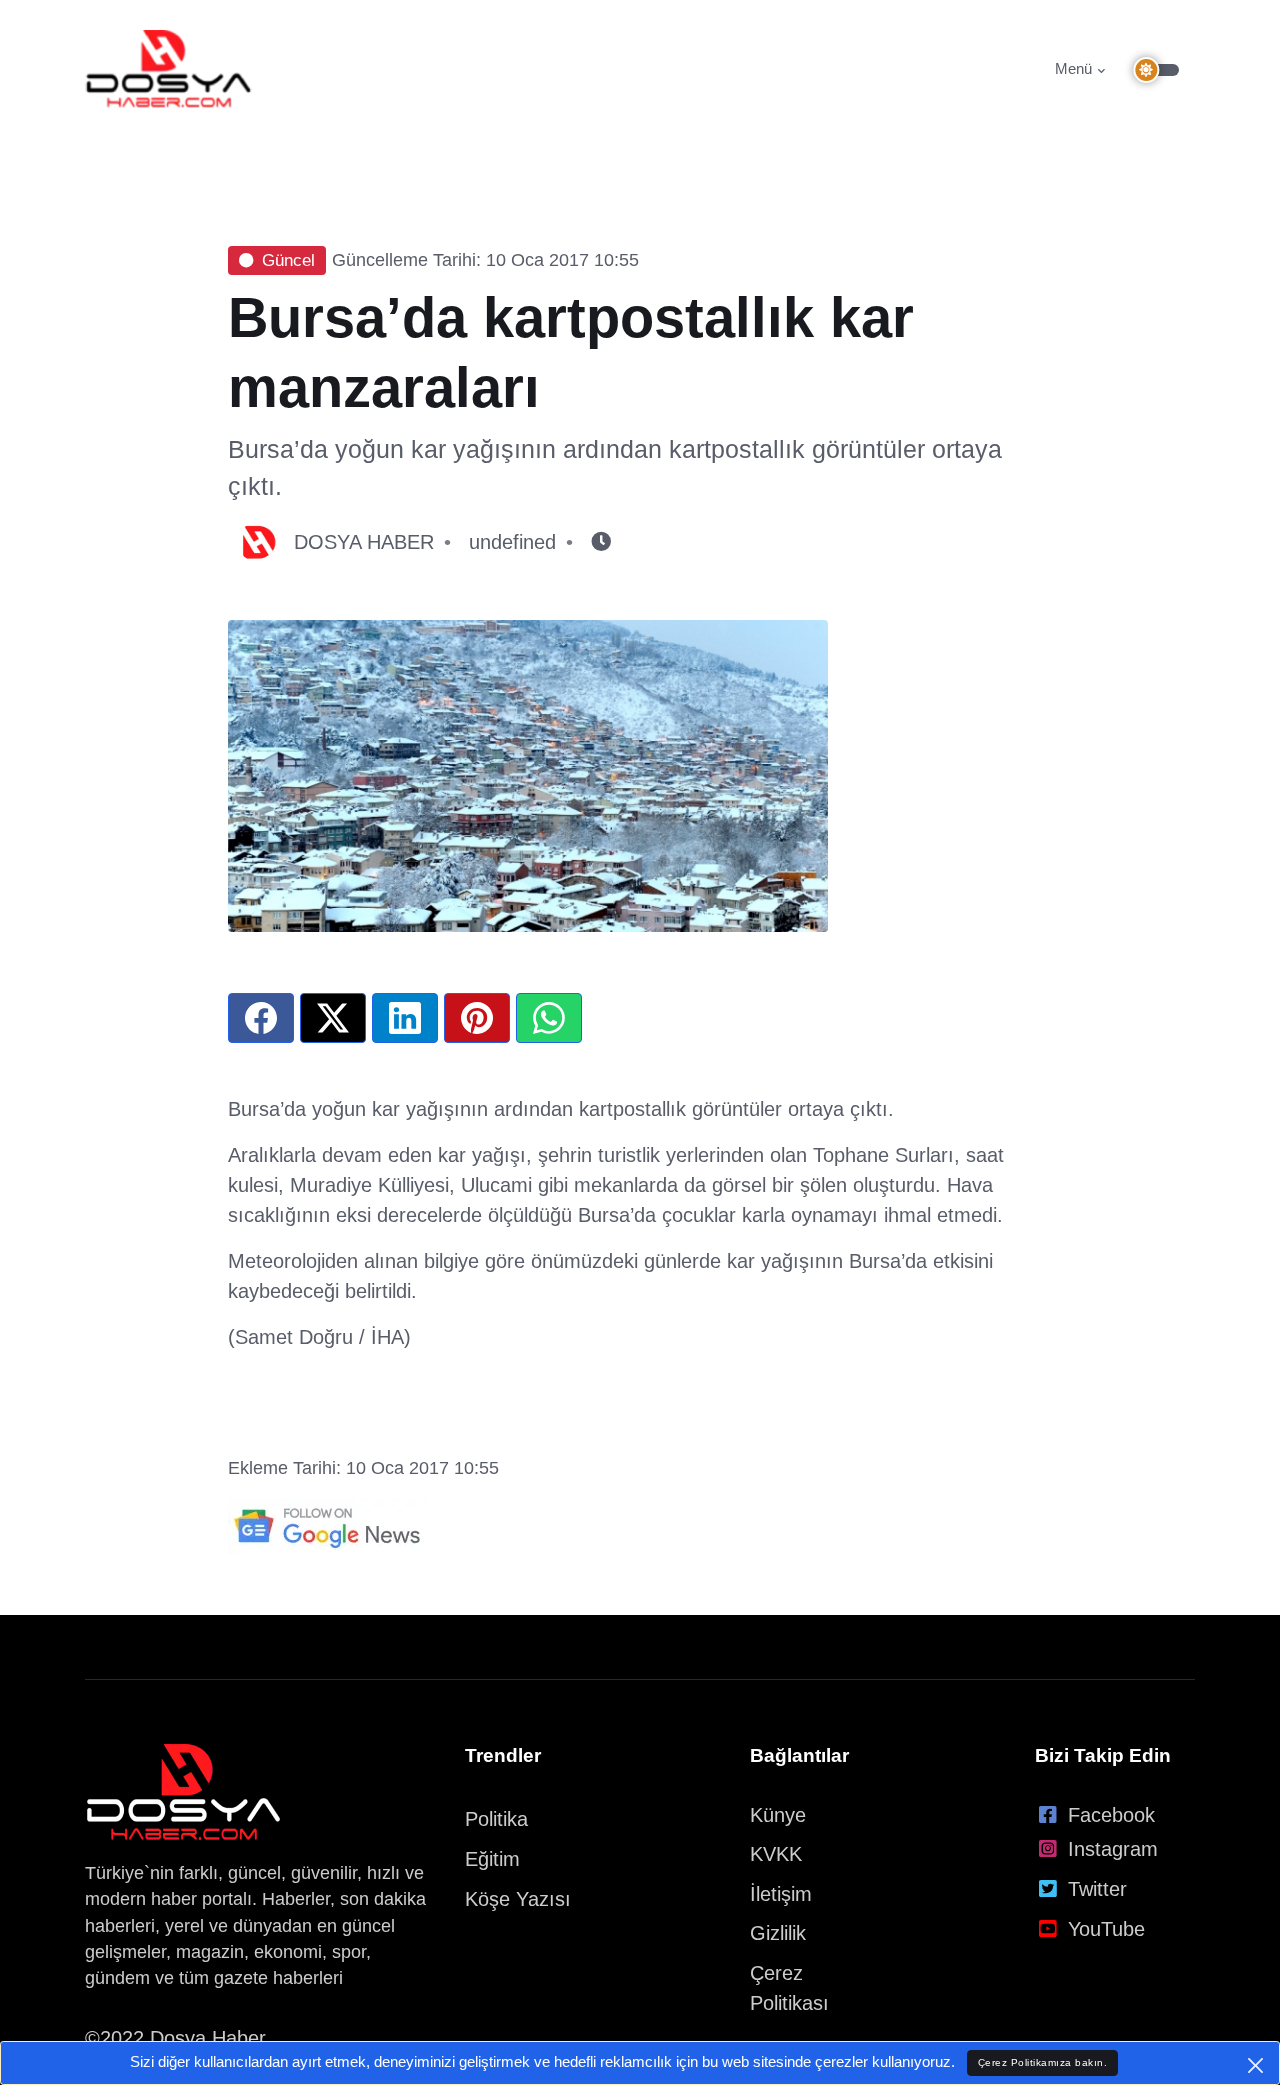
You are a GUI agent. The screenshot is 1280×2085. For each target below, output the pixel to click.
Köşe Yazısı (518, 1899)
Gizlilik (778, 1933)
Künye (778, 1815)
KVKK (776, 1854)
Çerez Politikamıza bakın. (1043, 2062)
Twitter (1097, 1889)
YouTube (1106, 1929)
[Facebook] (261, 1018)
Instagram (1113, 1849)
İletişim (781, 1894)
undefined (512, 542)
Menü (1073, 68)
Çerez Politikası (789, 1988)
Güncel (288, 260)
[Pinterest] (477, 1018)
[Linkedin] (405, 1018)
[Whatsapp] (549, 1018)
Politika (496, 1819)
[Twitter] (333, 1018)
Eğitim (492, 1859)
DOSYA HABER (364, 542)
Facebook (1111, 1815)
